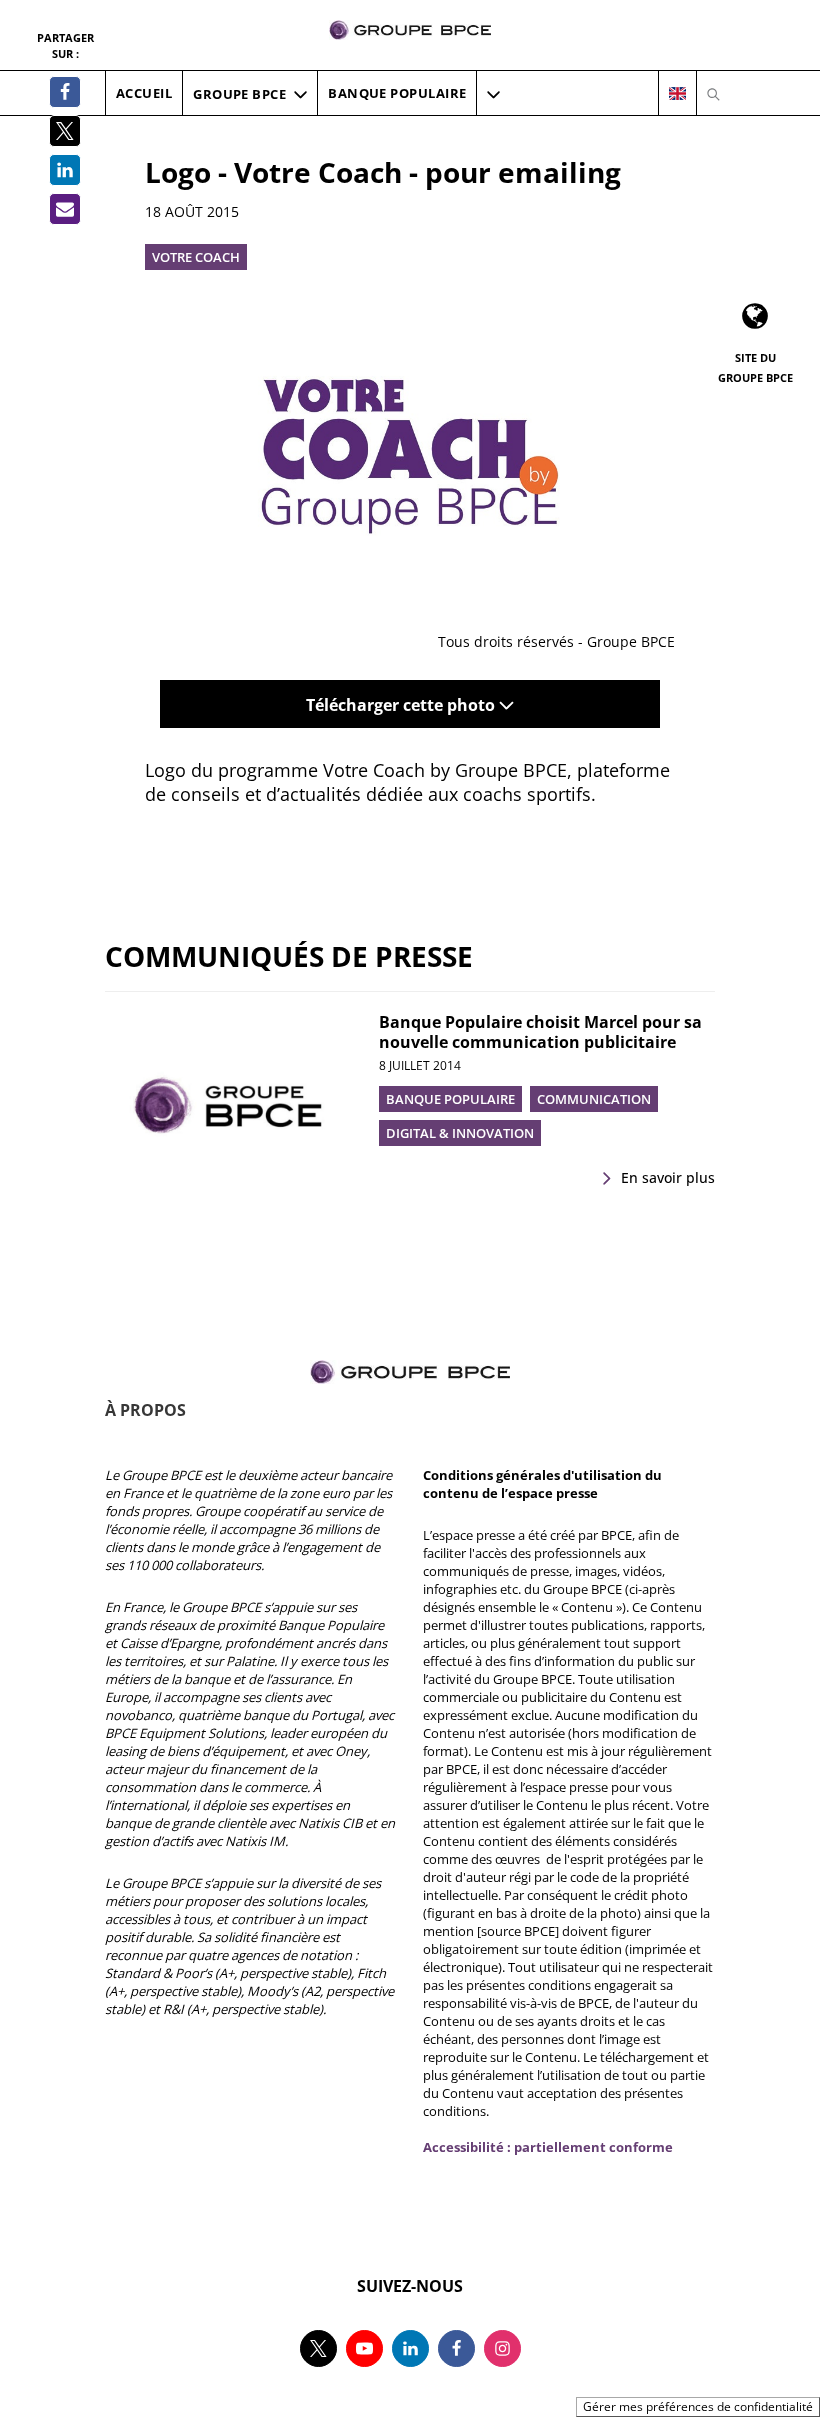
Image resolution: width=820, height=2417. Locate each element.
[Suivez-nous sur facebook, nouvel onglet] (456, 2348)
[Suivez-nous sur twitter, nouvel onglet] (318, 2348)
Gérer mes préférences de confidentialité (698, 2406)
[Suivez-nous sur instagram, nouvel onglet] (502, 2348)
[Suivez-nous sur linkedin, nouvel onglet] (410, 2348)
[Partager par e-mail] (65, 209)
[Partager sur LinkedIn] (65, 170)
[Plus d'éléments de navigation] (493, 94)
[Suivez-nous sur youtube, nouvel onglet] (364, 2348)
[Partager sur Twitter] (65, 131)
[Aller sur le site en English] (677, 94)
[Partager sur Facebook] (65, 92)
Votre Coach (196, 257)
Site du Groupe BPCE (755, 367)
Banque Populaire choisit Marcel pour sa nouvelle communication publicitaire (540, 1032)
